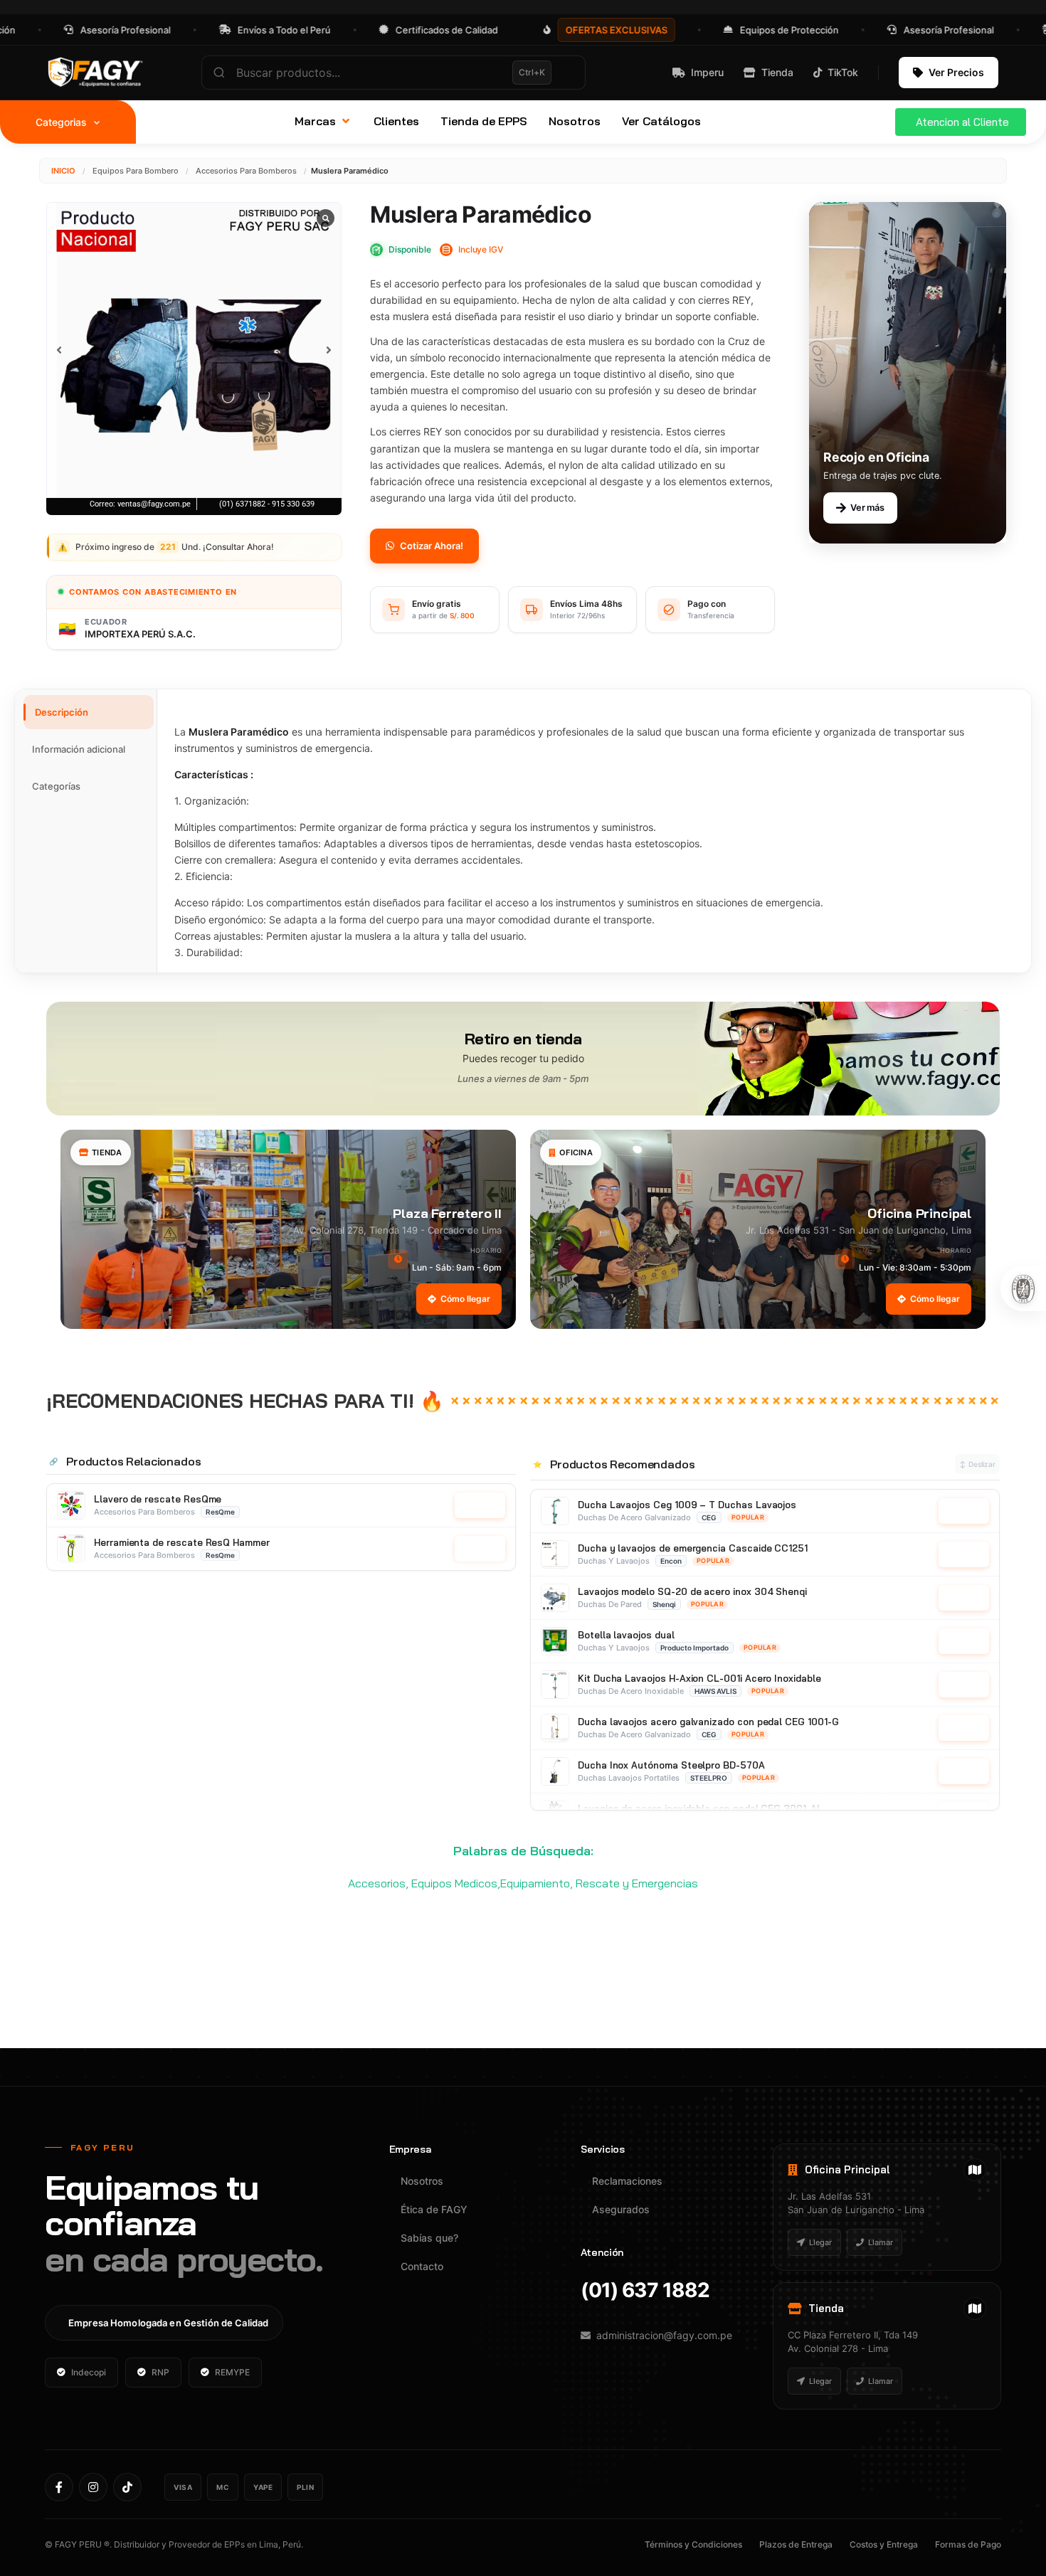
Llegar (820, 2242)
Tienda (777, 72)
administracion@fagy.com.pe (664, 2335)
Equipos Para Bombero (136, 171)
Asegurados (621, 2209)
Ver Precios (956, 72)
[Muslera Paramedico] (194, 350)
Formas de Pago (968, 2544)
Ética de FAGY (434, 2209)
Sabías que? (429, 2238)
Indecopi (89, 2372)
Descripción (62, 712)
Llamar (881, 2242)
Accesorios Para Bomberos (246, 171)
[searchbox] (393, 73)
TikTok (843, 72)
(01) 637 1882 (645, 2290)
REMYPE (232, 2372)
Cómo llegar (465, 1299)
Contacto (422, 2266)
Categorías (56, 786)
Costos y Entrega (884, 2544)
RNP (160, 2372)
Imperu (707, 72)
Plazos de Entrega (796, 2544)
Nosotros (422, 2181)
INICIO (63, 171)
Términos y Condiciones (693, 2544)
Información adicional (79, 749)
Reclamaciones (627, 2181)
